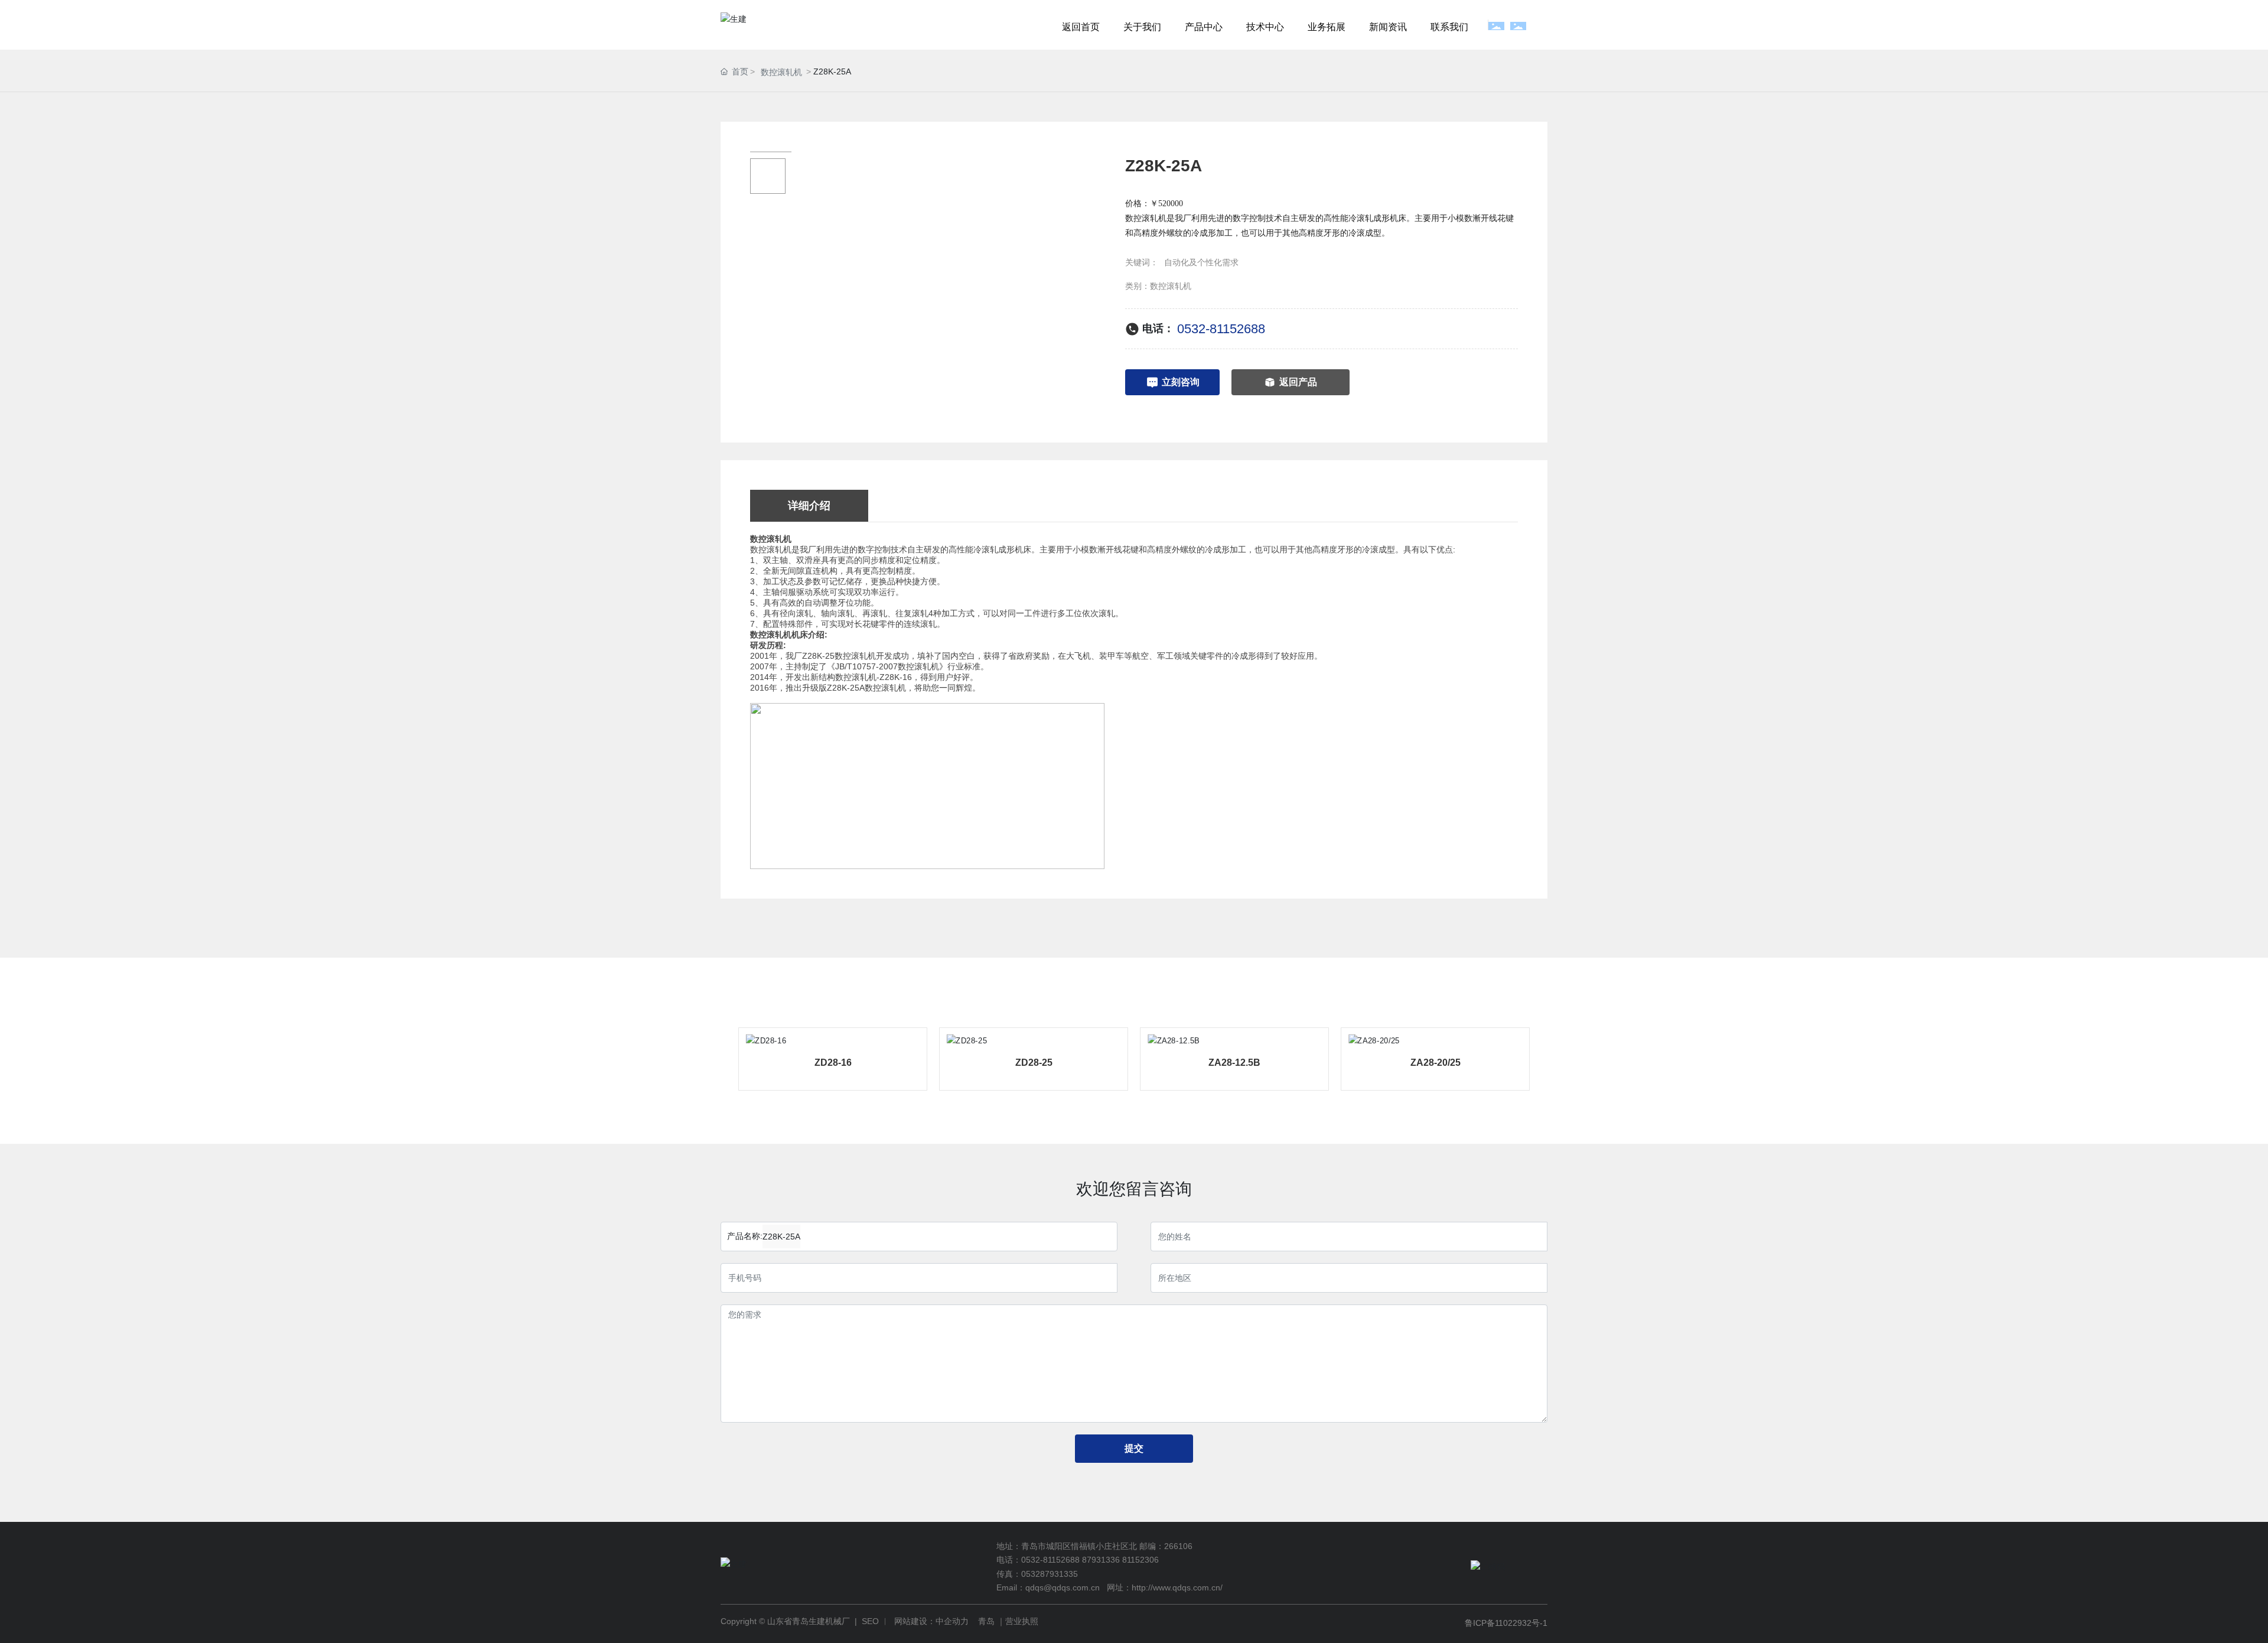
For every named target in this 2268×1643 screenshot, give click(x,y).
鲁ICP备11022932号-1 (1506, 1623)
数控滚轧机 (781, 72)
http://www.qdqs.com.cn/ (1177, 1587)
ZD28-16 (833, 1063)
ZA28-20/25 (1436, 1063)
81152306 (1140, 1560)
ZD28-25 (1034, 1063)
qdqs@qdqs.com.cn (1063, 1587)
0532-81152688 (1221, 329)
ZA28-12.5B (1234, 1063)
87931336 (1101, 1560)
